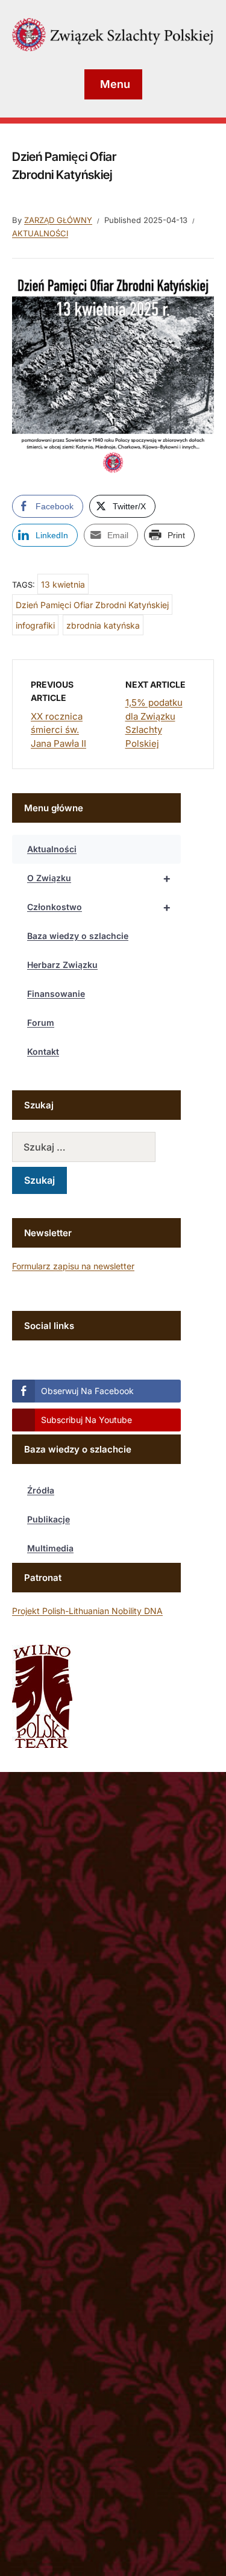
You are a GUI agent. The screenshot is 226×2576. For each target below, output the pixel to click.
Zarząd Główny (58, 220)
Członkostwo (99, 907)
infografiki (35, 625)
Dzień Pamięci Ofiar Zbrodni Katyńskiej (92, 605)
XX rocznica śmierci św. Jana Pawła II (58, 730)
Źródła (41, 1490)
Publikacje (49, 1519)
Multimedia (50, 1548)
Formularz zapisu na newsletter (73, 1266)
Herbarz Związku (62, 965)
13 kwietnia (63, 584)
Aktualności (40, 233)
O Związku (99, 878)
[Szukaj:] (96, 1147)
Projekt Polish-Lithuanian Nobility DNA (87, 1611)
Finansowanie (56, 994)
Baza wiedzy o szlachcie (78, 936)
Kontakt (43, 1051)
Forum (41, 1023)
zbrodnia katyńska (103, 625)
